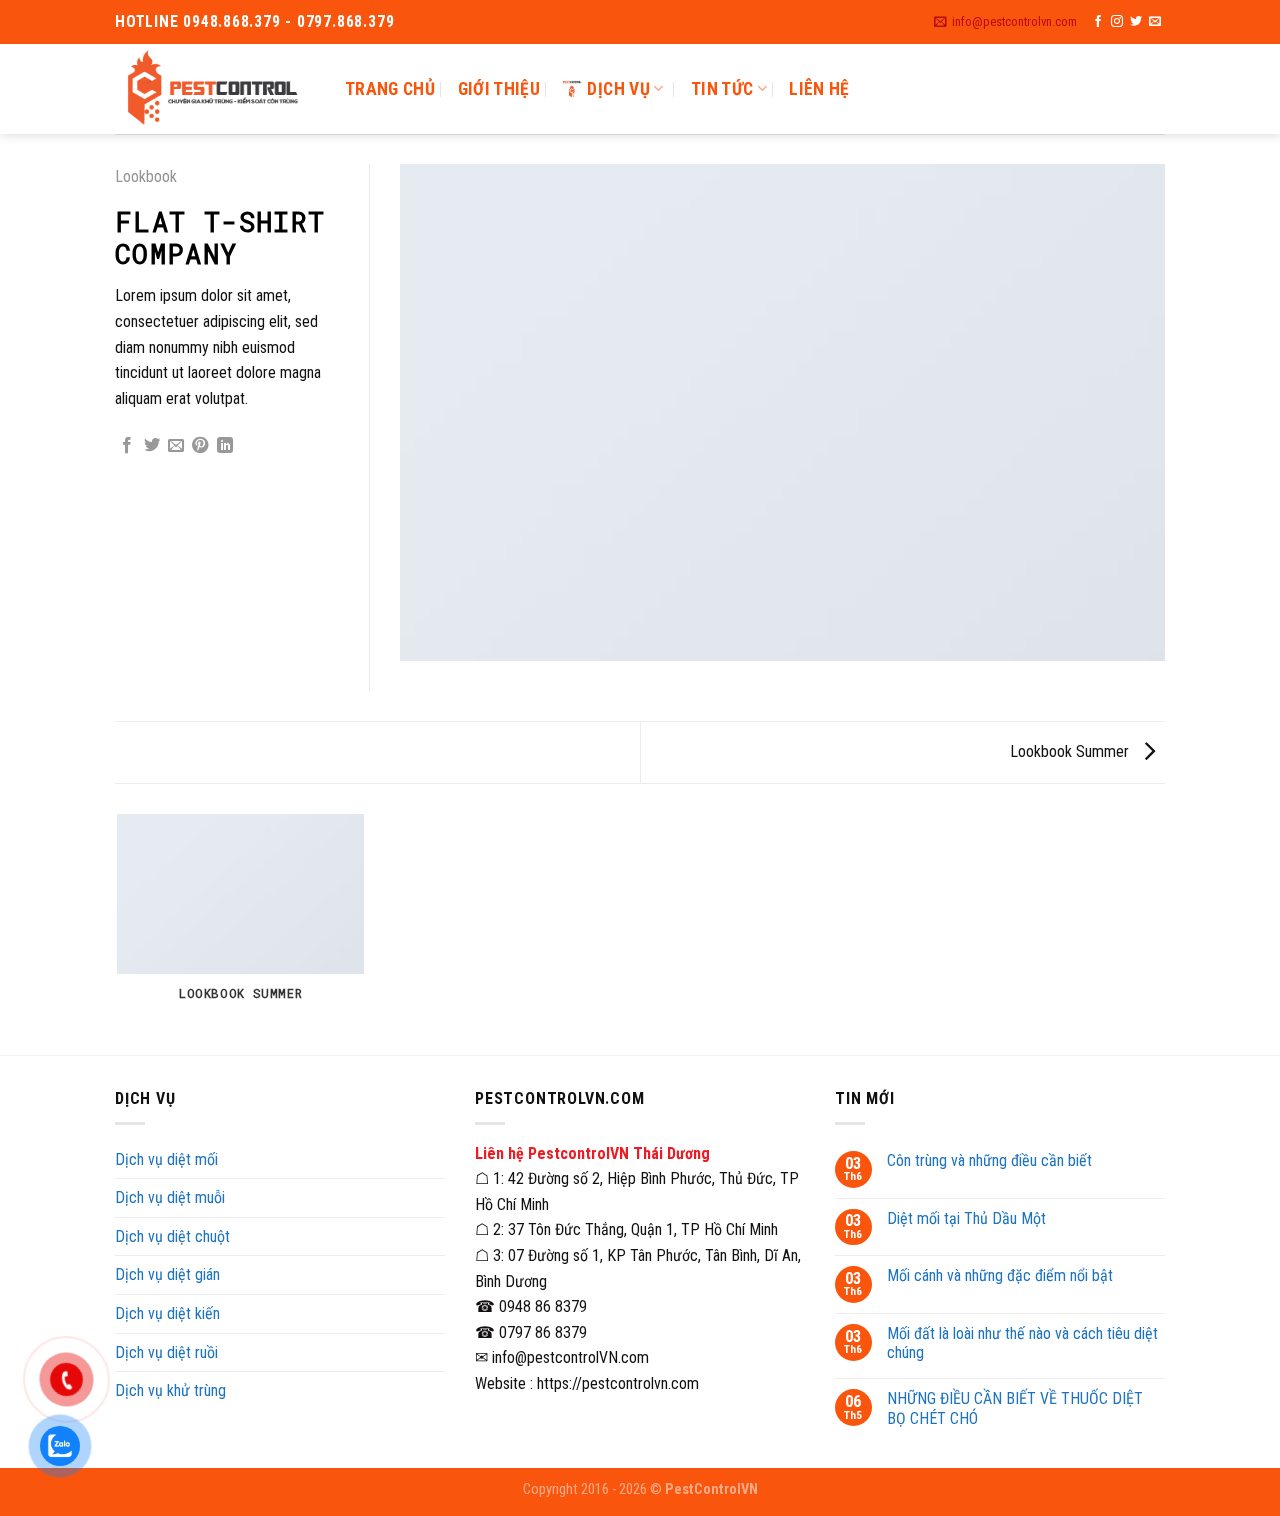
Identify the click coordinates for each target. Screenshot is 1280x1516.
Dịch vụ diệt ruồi (166, 1352)
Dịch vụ (618, 89)
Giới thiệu (499, 89)
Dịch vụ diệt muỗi (170, 1197)
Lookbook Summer (1071, 751)
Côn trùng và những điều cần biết (989, 1160)
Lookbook (146, 176)
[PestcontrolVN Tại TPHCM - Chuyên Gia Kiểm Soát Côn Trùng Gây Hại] (215, 89)
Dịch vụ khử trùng (170, 1390)
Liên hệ (819, 89)
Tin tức (722, 89)
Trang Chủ (390, 89)
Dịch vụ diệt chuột (172, 1236)
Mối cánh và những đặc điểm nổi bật (1000, 1275)
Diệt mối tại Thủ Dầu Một (966, 1218)
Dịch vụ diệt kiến (167, 1313)
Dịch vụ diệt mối (166, 1159)
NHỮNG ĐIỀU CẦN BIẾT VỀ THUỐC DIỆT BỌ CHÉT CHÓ (1015, 1408)
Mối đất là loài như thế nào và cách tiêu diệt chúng (1022, 1343)
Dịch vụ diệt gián (167, 1274)
